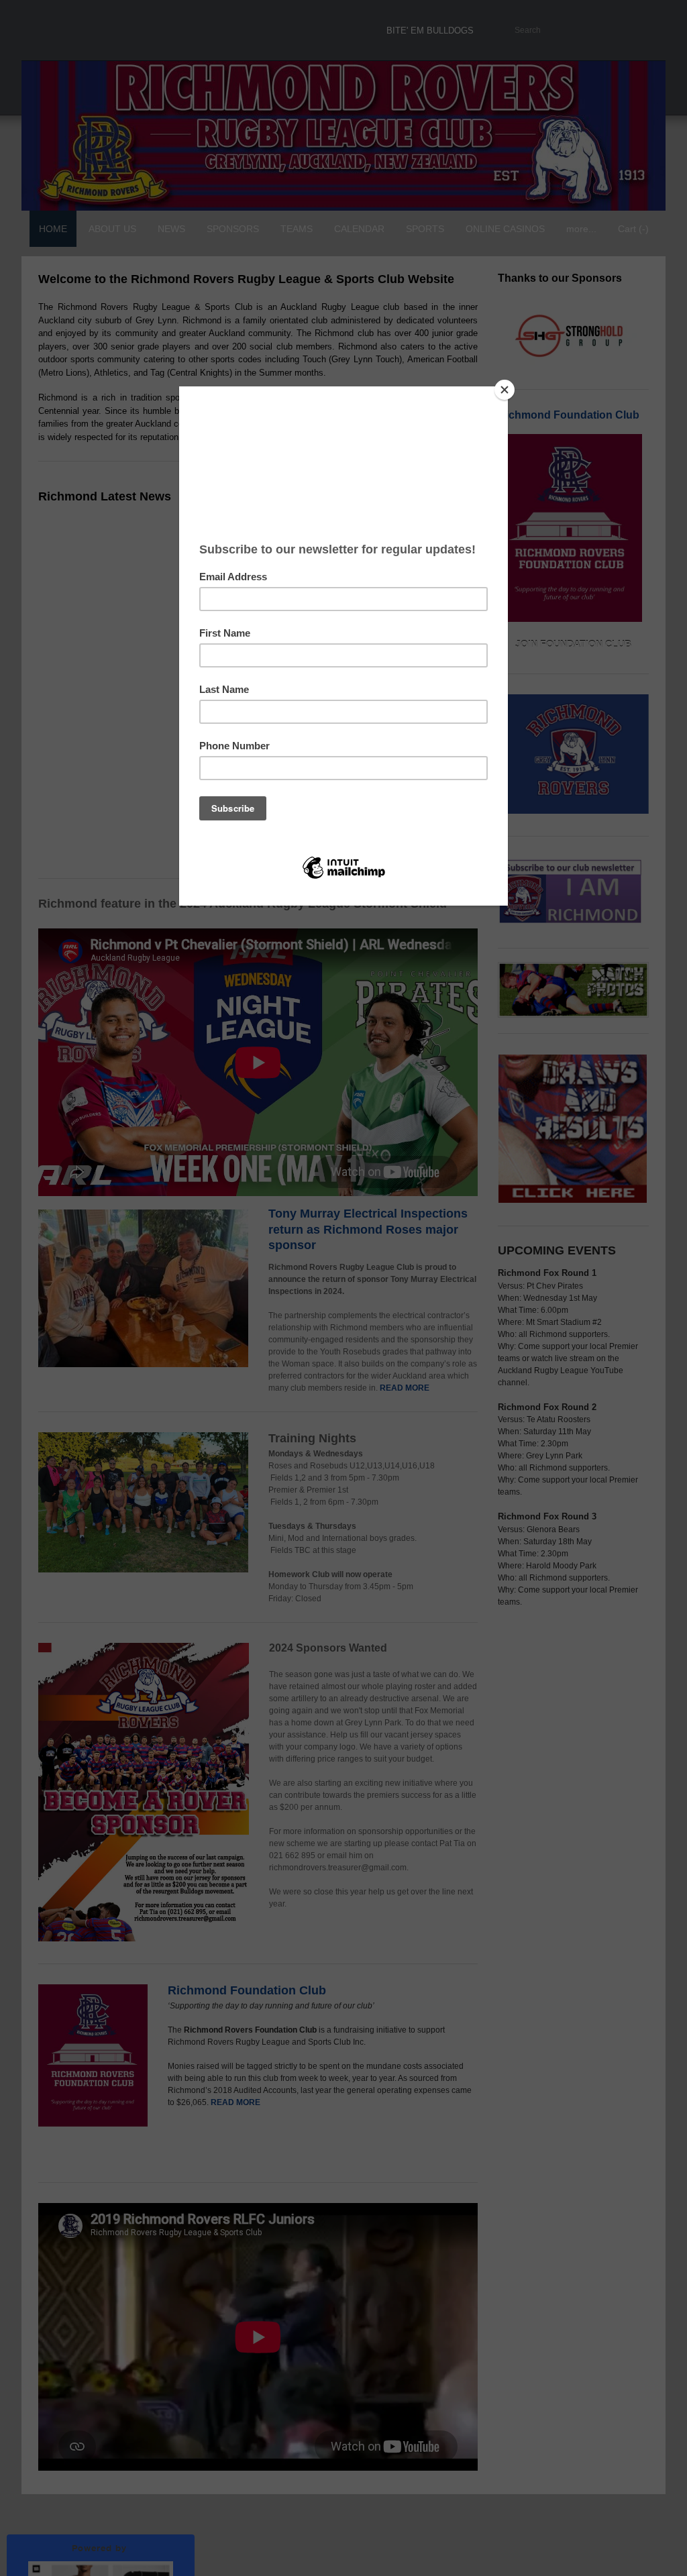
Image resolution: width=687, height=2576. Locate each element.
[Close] (505, 390)
